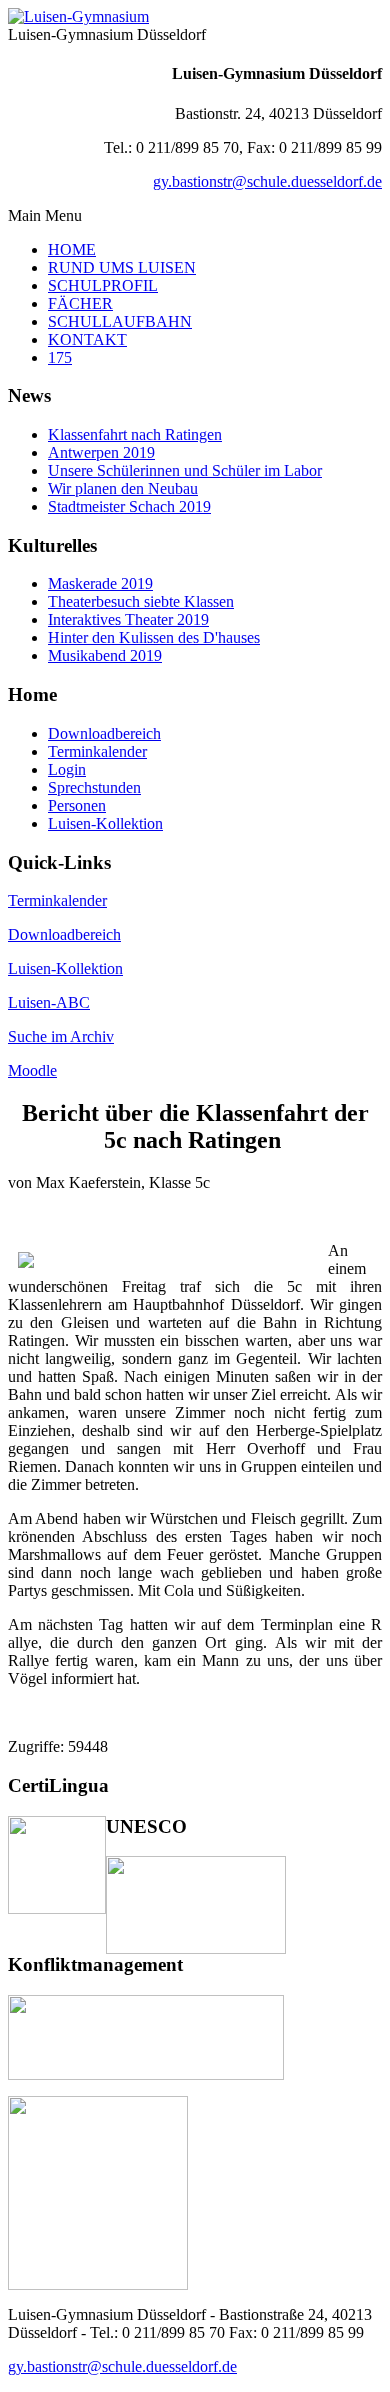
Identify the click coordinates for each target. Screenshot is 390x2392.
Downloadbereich (64, 934)
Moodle (32, 1070)
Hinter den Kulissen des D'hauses (154, 637)
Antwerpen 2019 (101, 452)
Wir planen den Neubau (123, 488)
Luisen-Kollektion (65, 968)
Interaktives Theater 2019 (128, 619)
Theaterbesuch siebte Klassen (141, 601)
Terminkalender (57, 900)
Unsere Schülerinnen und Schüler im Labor (185, 470)
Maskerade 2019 (100, 583)
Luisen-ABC (49, 1002)
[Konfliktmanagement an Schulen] (146, 2074)
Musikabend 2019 (105, 655)
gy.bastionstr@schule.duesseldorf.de (267, 181)
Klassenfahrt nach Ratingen (135, 434)
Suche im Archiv (61, 1036)
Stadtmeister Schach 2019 (129, 506)
